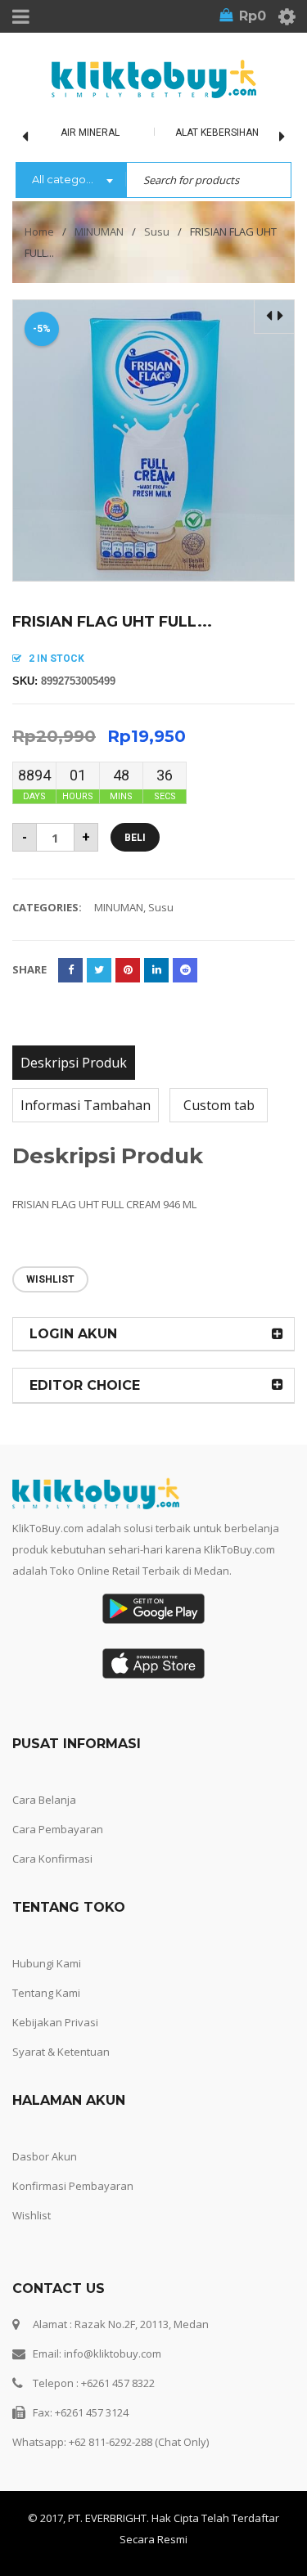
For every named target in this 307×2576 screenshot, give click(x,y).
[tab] (74, 1063)
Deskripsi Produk (74, 1063)
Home (39, 232)
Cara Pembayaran (58, 1829)
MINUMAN (99, 232)
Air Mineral (90, 133)
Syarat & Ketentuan (61, 2052)
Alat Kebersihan (217, 133)
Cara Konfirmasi (52, 1859)
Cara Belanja (44, 1800)
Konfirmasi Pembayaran (73, 2186)
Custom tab (219, 1105)
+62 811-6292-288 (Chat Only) (139, 2442)
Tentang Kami (46, 1993)
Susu (157, 232)
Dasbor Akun (45, 2156)
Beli (135, 838)
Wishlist (32, 2215)
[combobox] (71, 181)
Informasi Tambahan (86, 1105)
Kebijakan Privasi (55, 2022)
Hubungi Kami (47, 1963)
